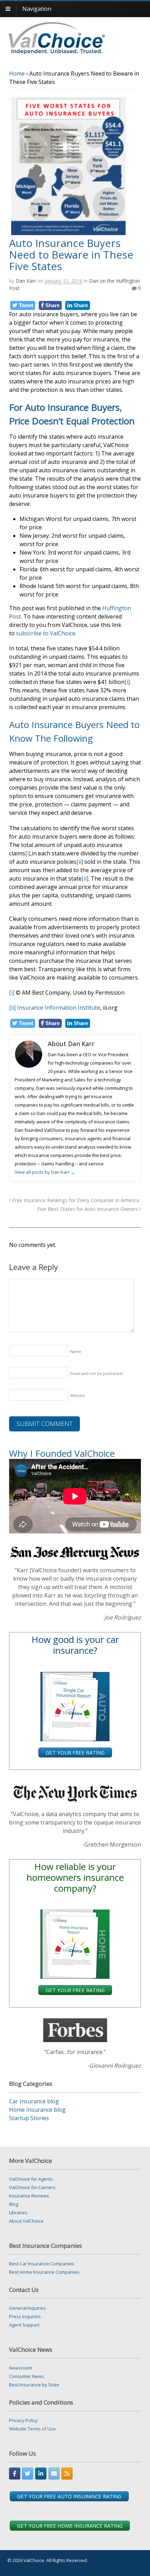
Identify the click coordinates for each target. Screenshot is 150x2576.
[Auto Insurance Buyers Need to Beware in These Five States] (68, 233)
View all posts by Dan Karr (45, 1172)
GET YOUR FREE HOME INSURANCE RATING (70, 2526)
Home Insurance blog (37, 2110)
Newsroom (21, 2368)
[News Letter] (54, 2473)
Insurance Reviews (29, 2196)
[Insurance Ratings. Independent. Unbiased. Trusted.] (78, 37)
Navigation (37, 9)
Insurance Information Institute (59, 1008)
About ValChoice (26, 2221)
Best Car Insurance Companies (42, 2264)
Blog (14, 2204)
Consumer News (27, 2376)
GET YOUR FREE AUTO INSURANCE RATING (69, 2496)
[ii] (80, 862)
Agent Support (24, 2325)
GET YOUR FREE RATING (75, 1752)
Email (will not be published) (96, 1373)
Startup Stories (29, 2118)
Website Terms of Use (32, 2429)
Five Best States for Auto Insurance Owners (88, 1209)
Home (17, 73)
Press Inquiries (25, 2316)
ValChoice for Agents (31, 2179)
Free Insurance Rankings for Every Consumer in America (75, 1200)
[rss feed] (67, 2473)
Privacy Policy (23, 2420)
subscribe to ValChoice (46, 633)
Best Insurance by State (34, 2385)
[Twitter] (28, 2473)
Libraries (18, 2212)
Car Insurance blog (34, 2101)
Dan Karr (26, 281)
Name (76, 1351)
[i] (127, 682)
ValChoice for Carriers (32, 2187)
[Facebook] (15, 2473)
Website (78, 1395)
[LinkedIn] (41, 2473)
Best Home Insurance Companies (44, 2272)
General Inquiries (28, 2308)
